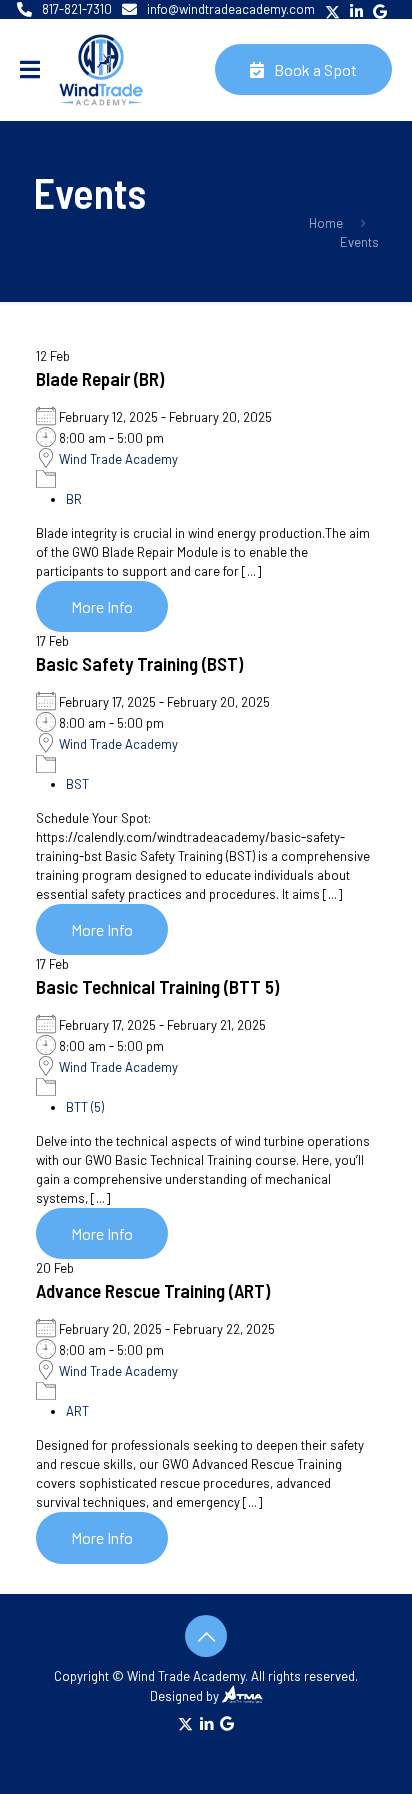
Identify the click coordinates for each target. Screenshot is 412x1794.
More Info (102, 606)
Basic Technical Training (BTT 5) (157, 986)
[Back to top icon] (206, 1636)
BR (74, 499)
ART (77, 1411)
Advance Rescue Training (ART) (153, 1290)
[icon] (227, 1723)
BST (77, 784)
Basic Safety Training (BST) (139, 663)
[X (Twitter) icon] (185, 1723)
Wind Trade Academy (118, 459)
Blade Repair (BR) (100, 378)
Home (326, 223)
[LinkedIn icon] (206, 1723)
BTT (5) (85, 1107)
